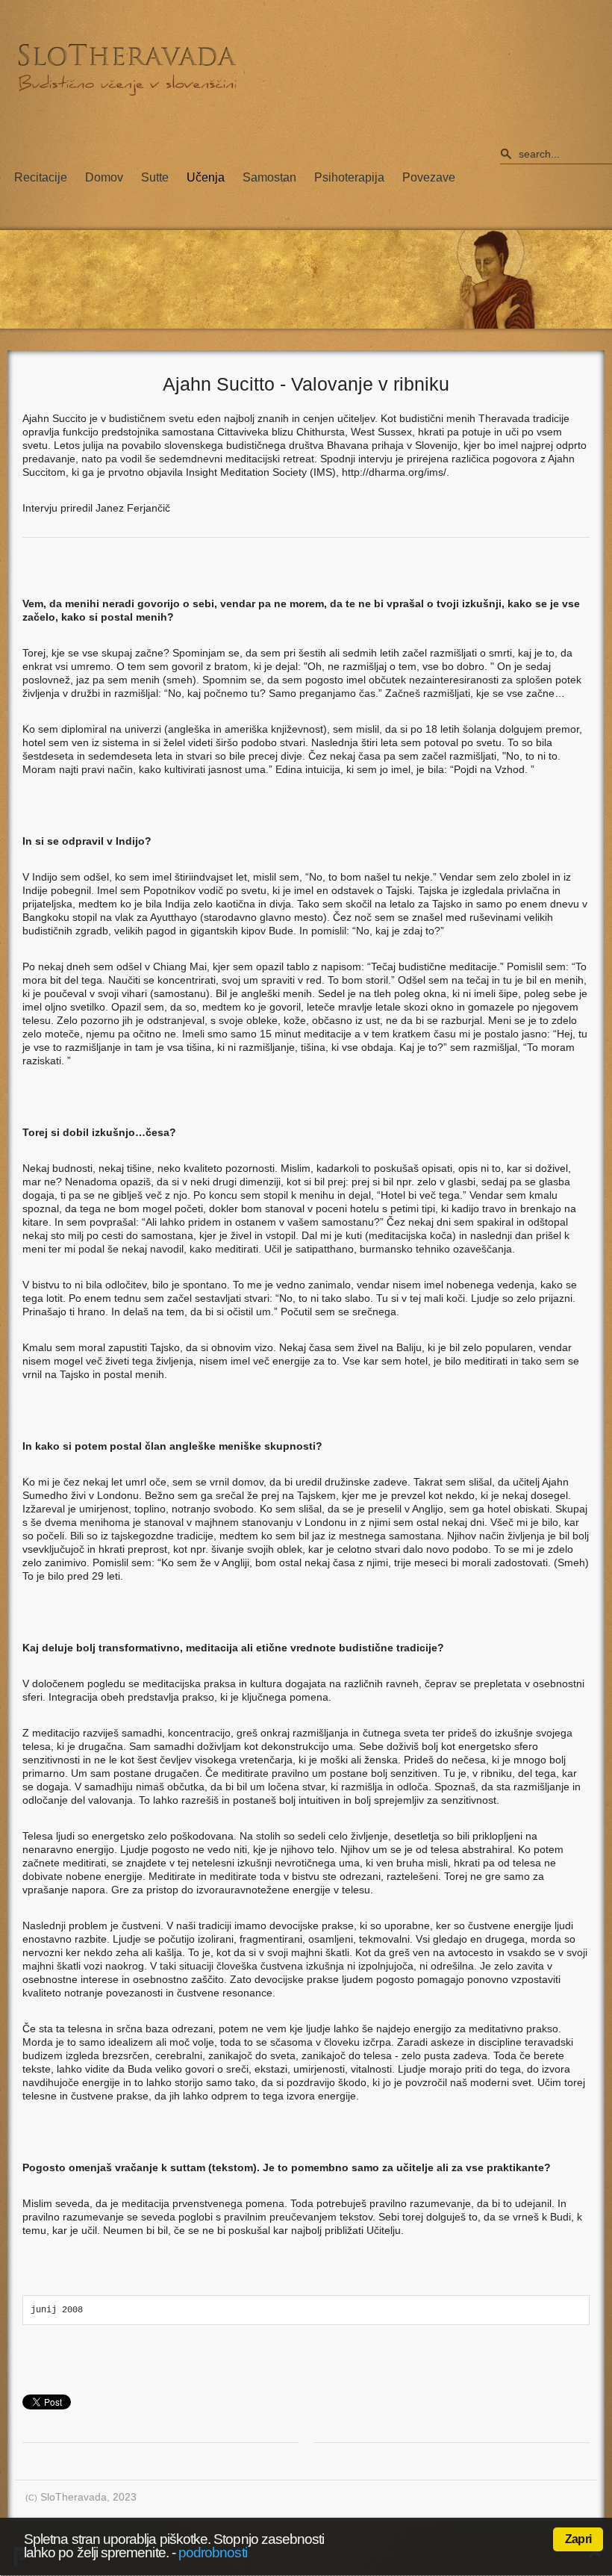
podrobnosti (213, 2552)
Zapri (578, 2539)
